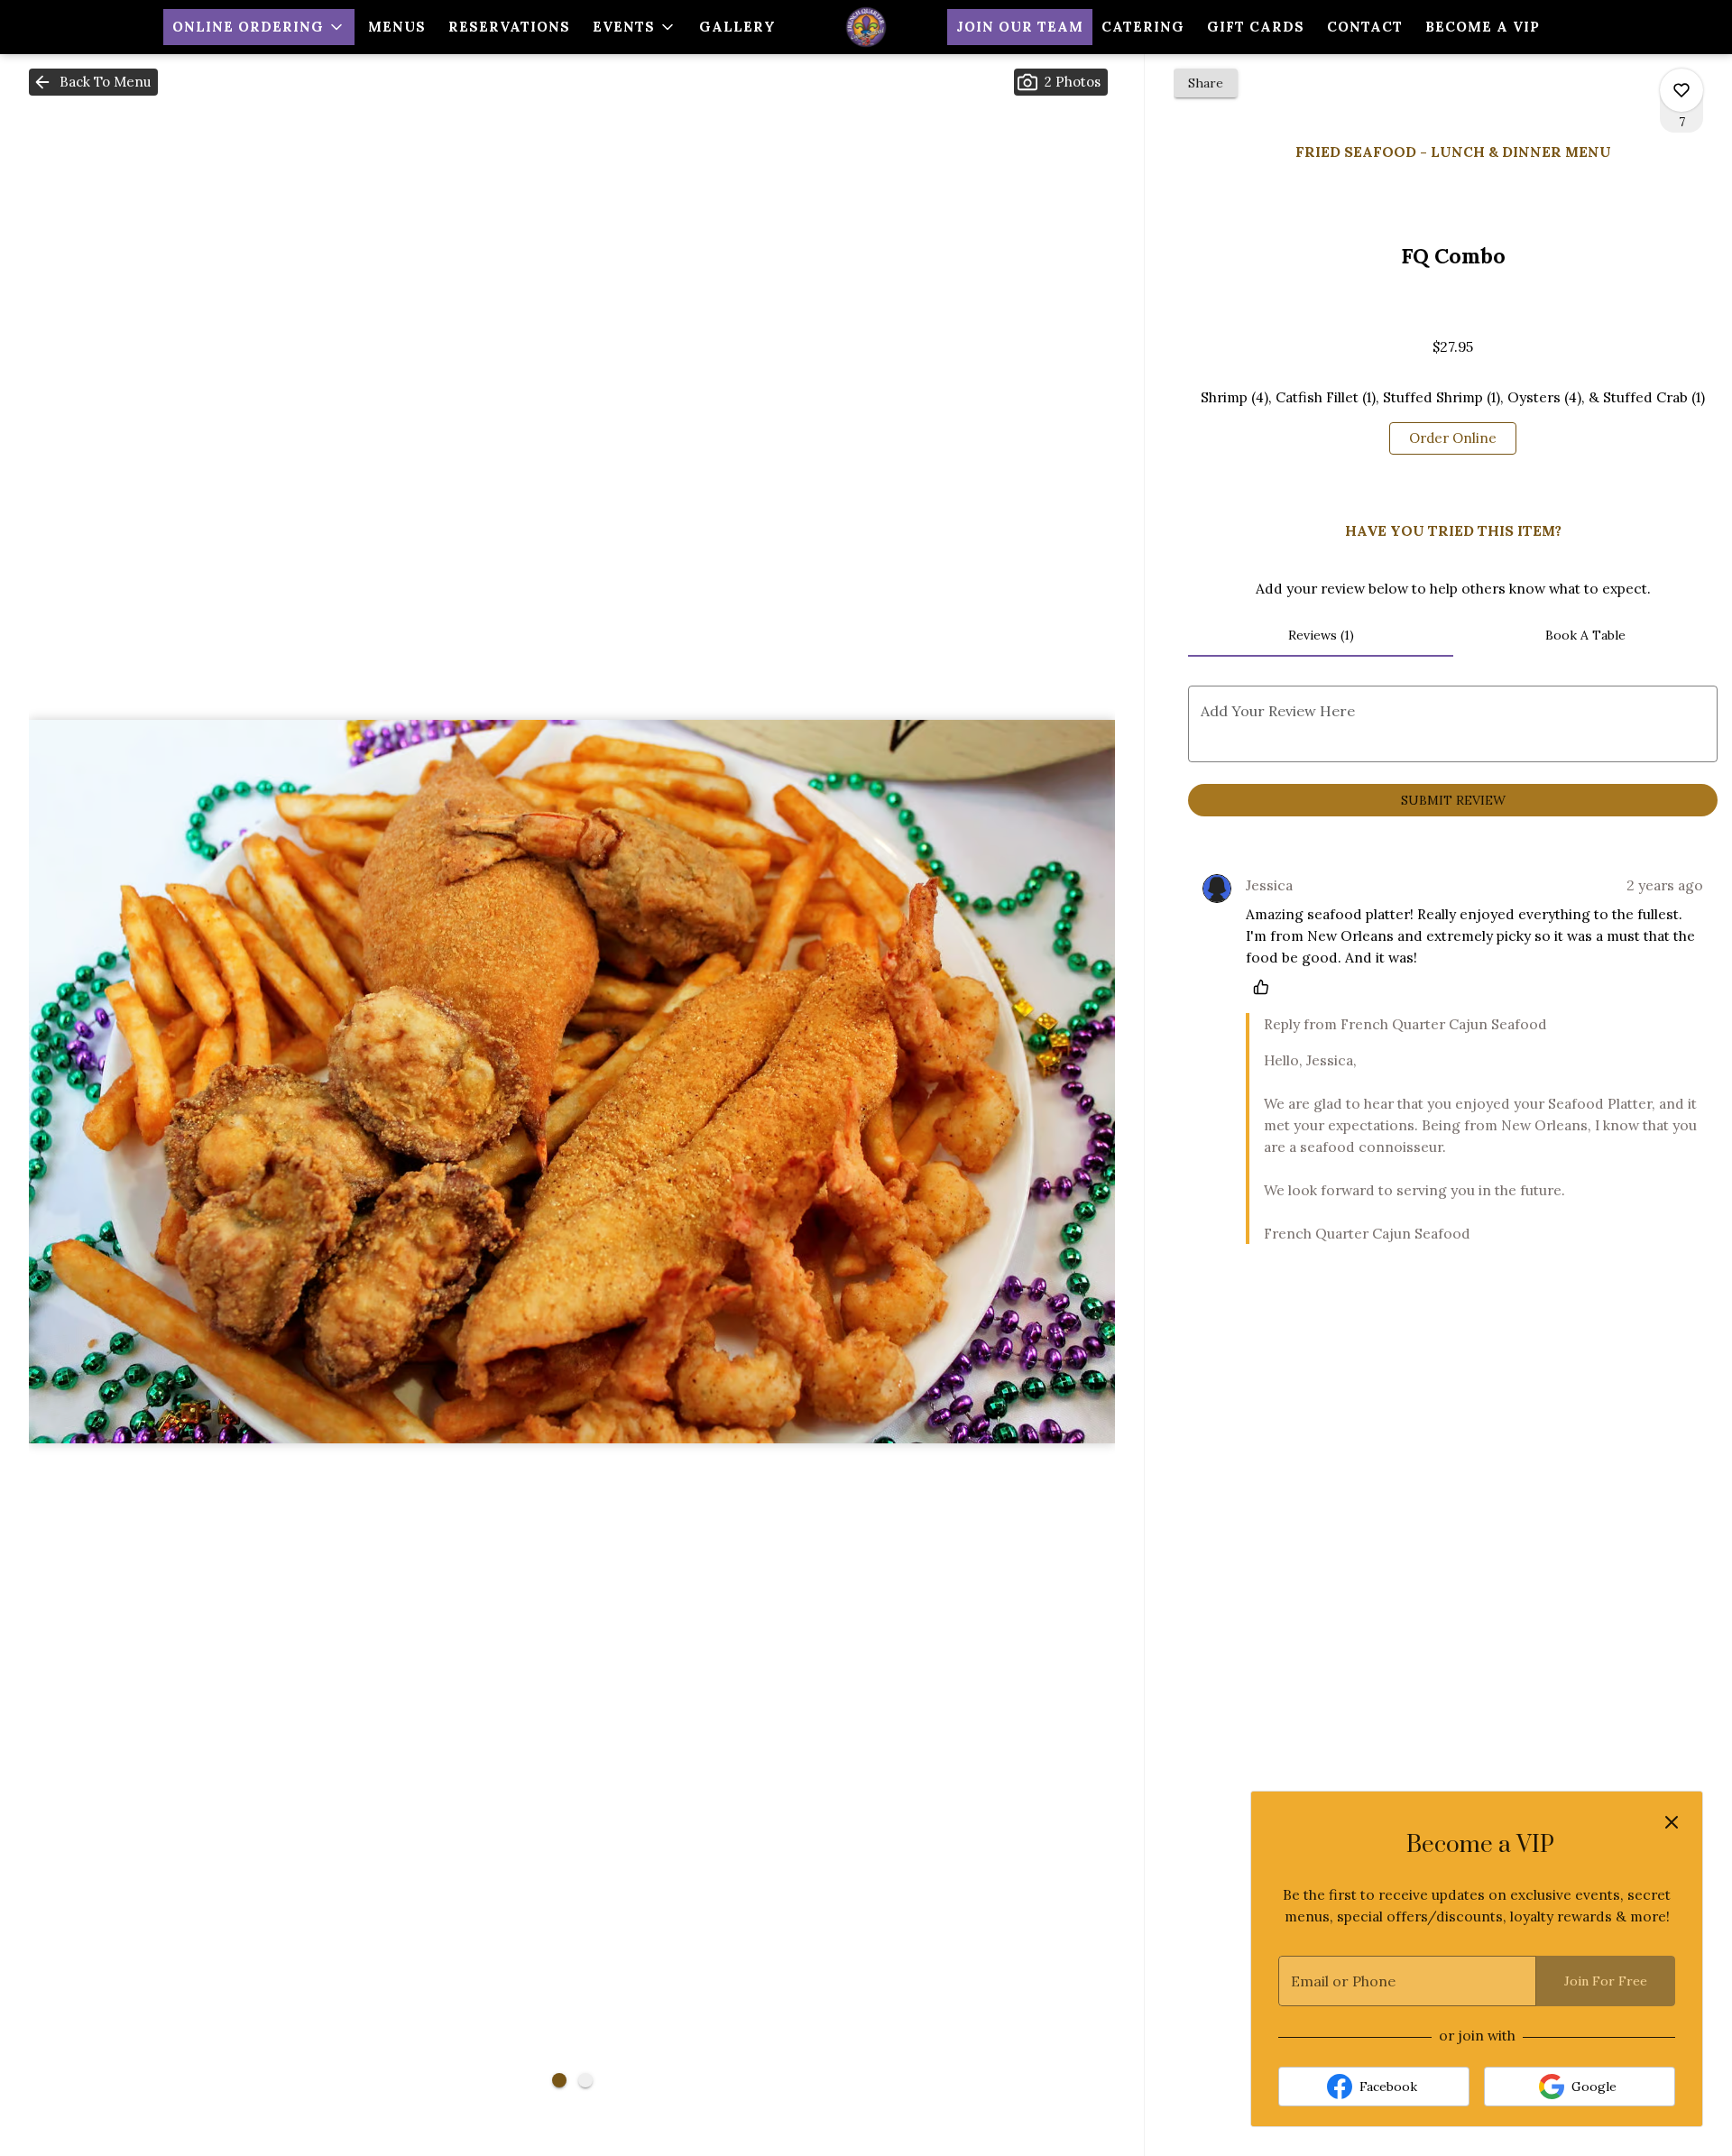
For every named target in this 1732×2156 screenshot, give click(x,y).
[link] (1453, 438)
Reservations (509, 27)
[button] (259, 27)
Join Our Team (1020, 27)
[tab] (1320, 635)
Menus (397, 27)
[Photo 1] (559, 2080)
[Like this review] (1266, 987)
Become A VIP (1483, 27)
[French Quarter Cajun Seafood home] (866, 27)
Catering (1143, 27)
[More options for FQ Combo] (1681, 90)
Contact (1365, 27)
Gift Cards (1256, 27)
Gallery (737, 27)
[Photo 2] (585, 2080)
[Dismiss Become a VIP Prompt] (1672, 1822)
